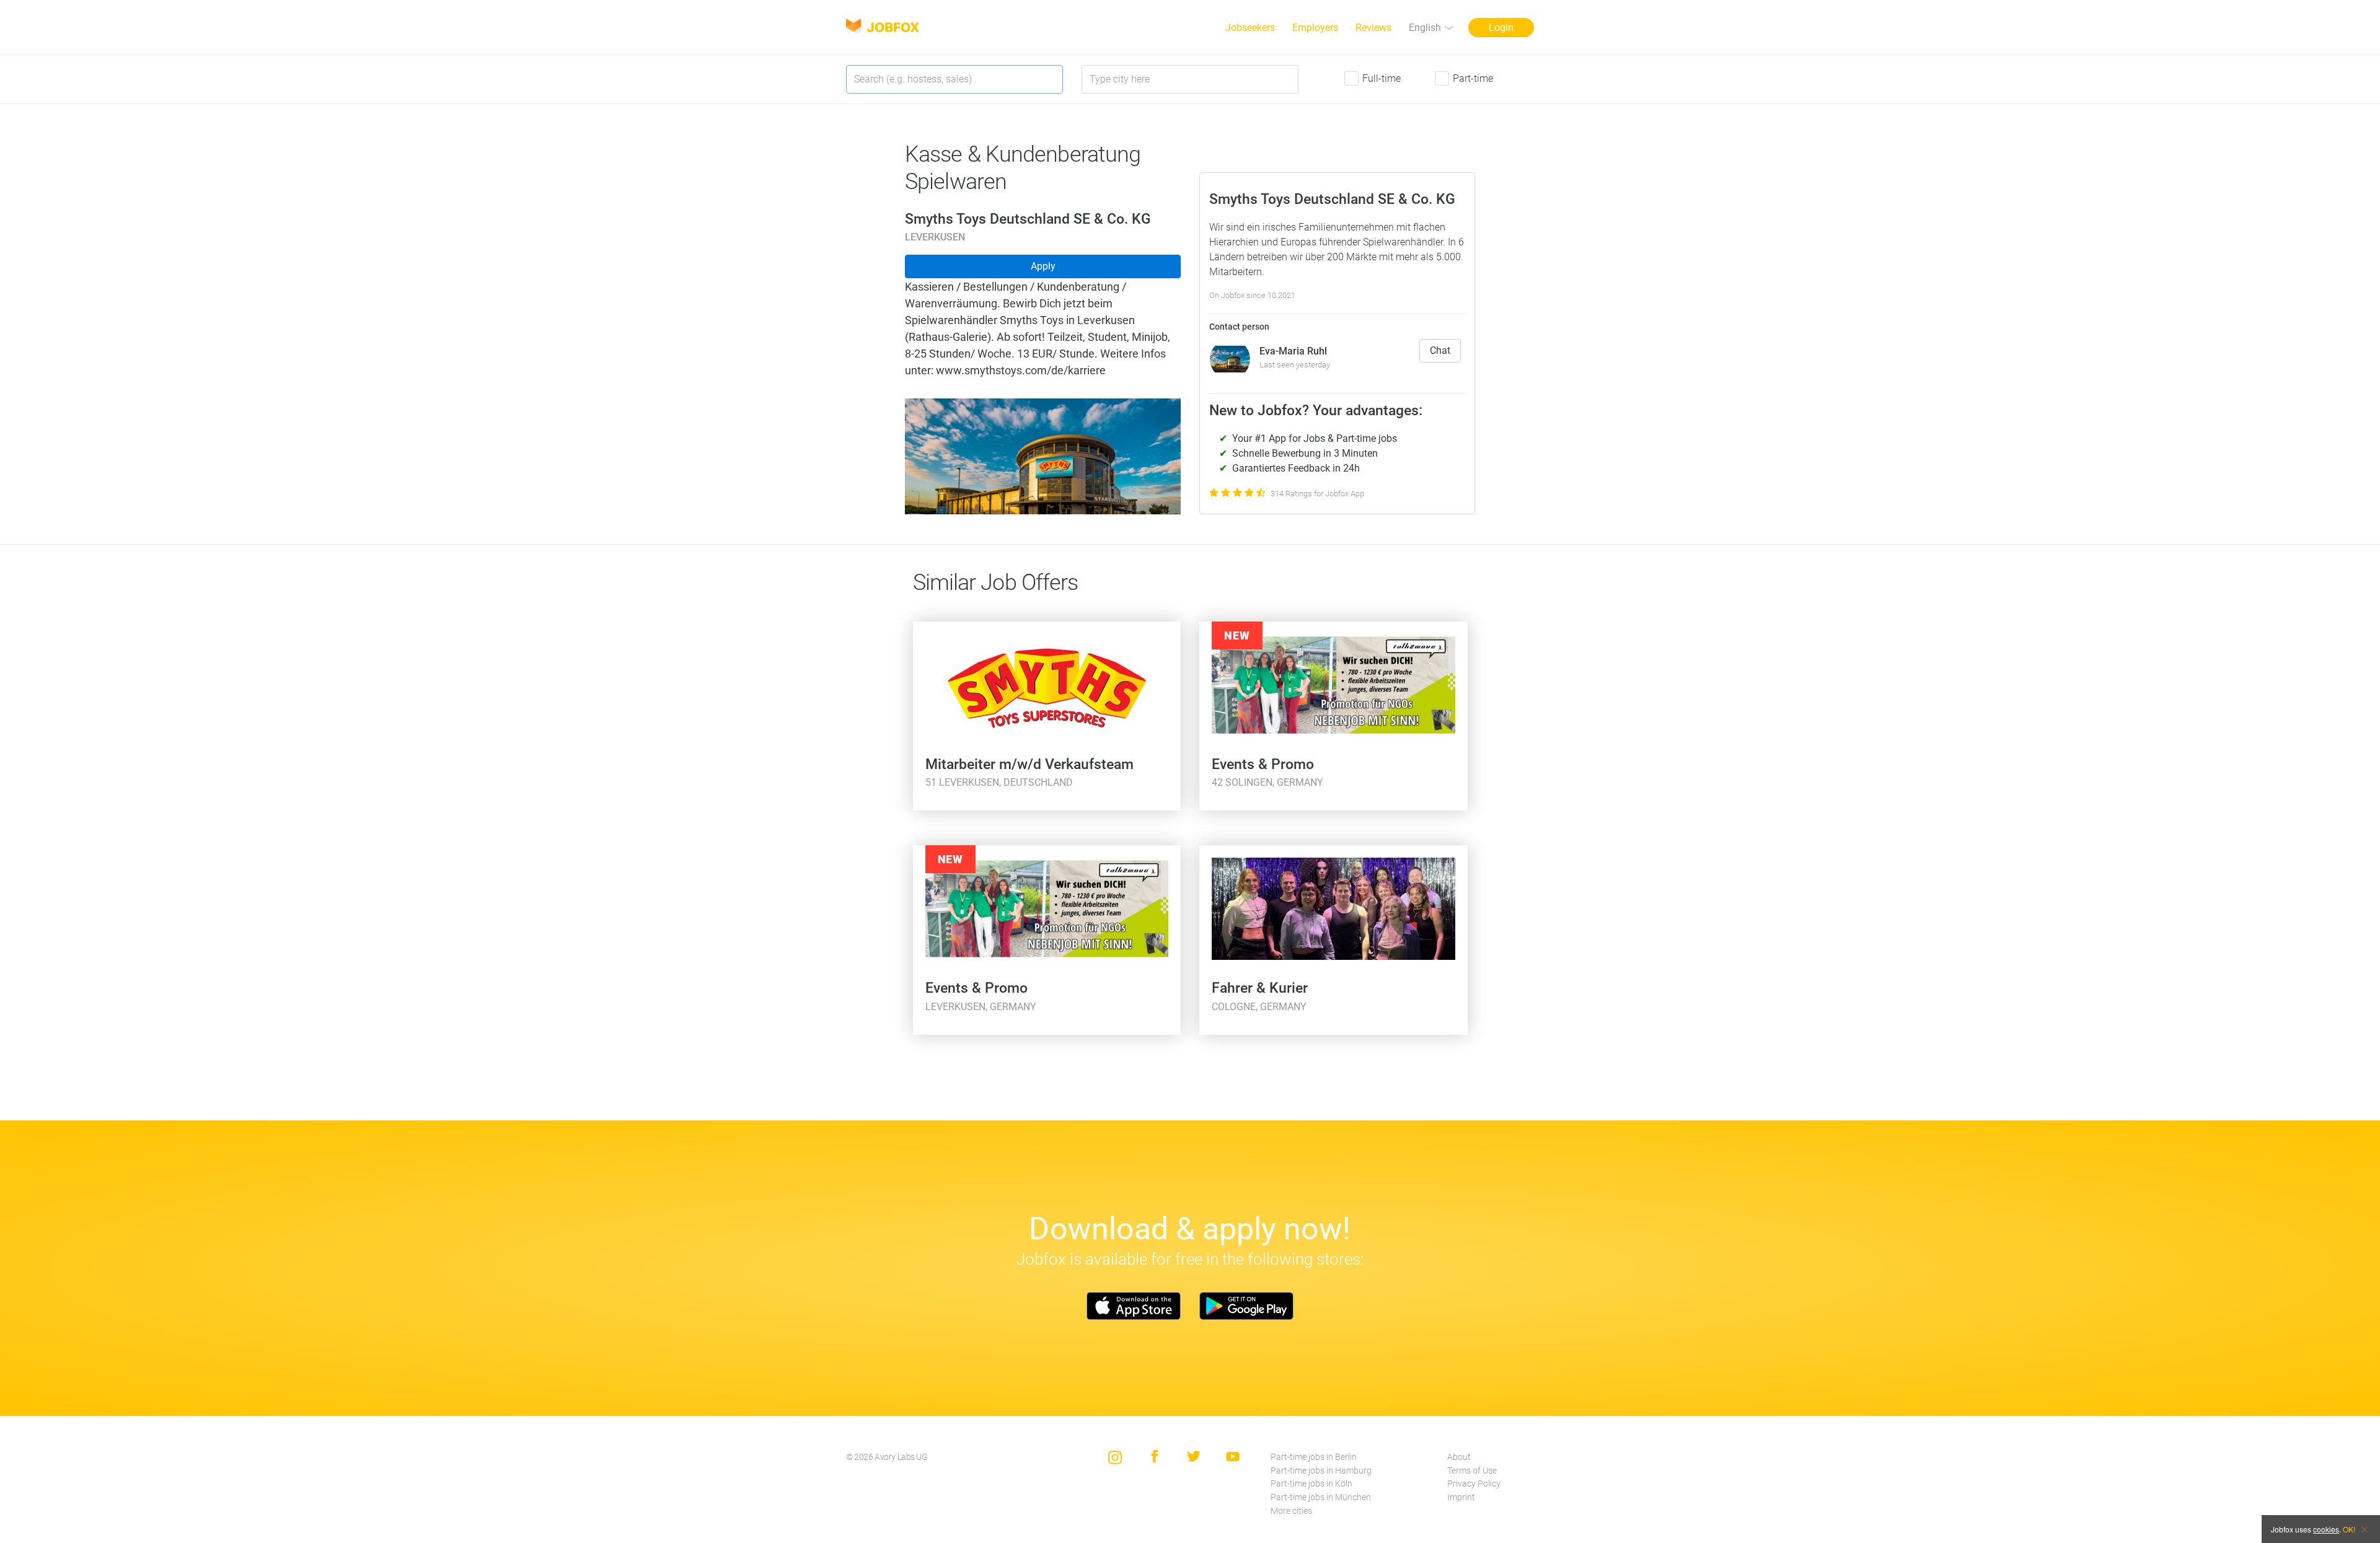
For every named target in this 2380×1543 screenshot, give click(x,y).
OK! (2349, 1529)
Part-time (1473, 78)
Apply (1043, 266)
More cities (1291, 1511)
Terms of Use (1472, 1471)
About (1459, 1457)
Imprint (1461, 1497)
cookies (2326, 1529)
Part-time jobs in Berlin (1314, 1457)
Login (1501, 28)
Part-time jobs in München (1321, 1497)
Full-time (1382, 78)
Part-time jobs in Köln (1311, 1484)
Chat (1440, 350)
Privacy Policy (1474, 1484)
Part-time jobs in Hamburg (1321, 1471)
